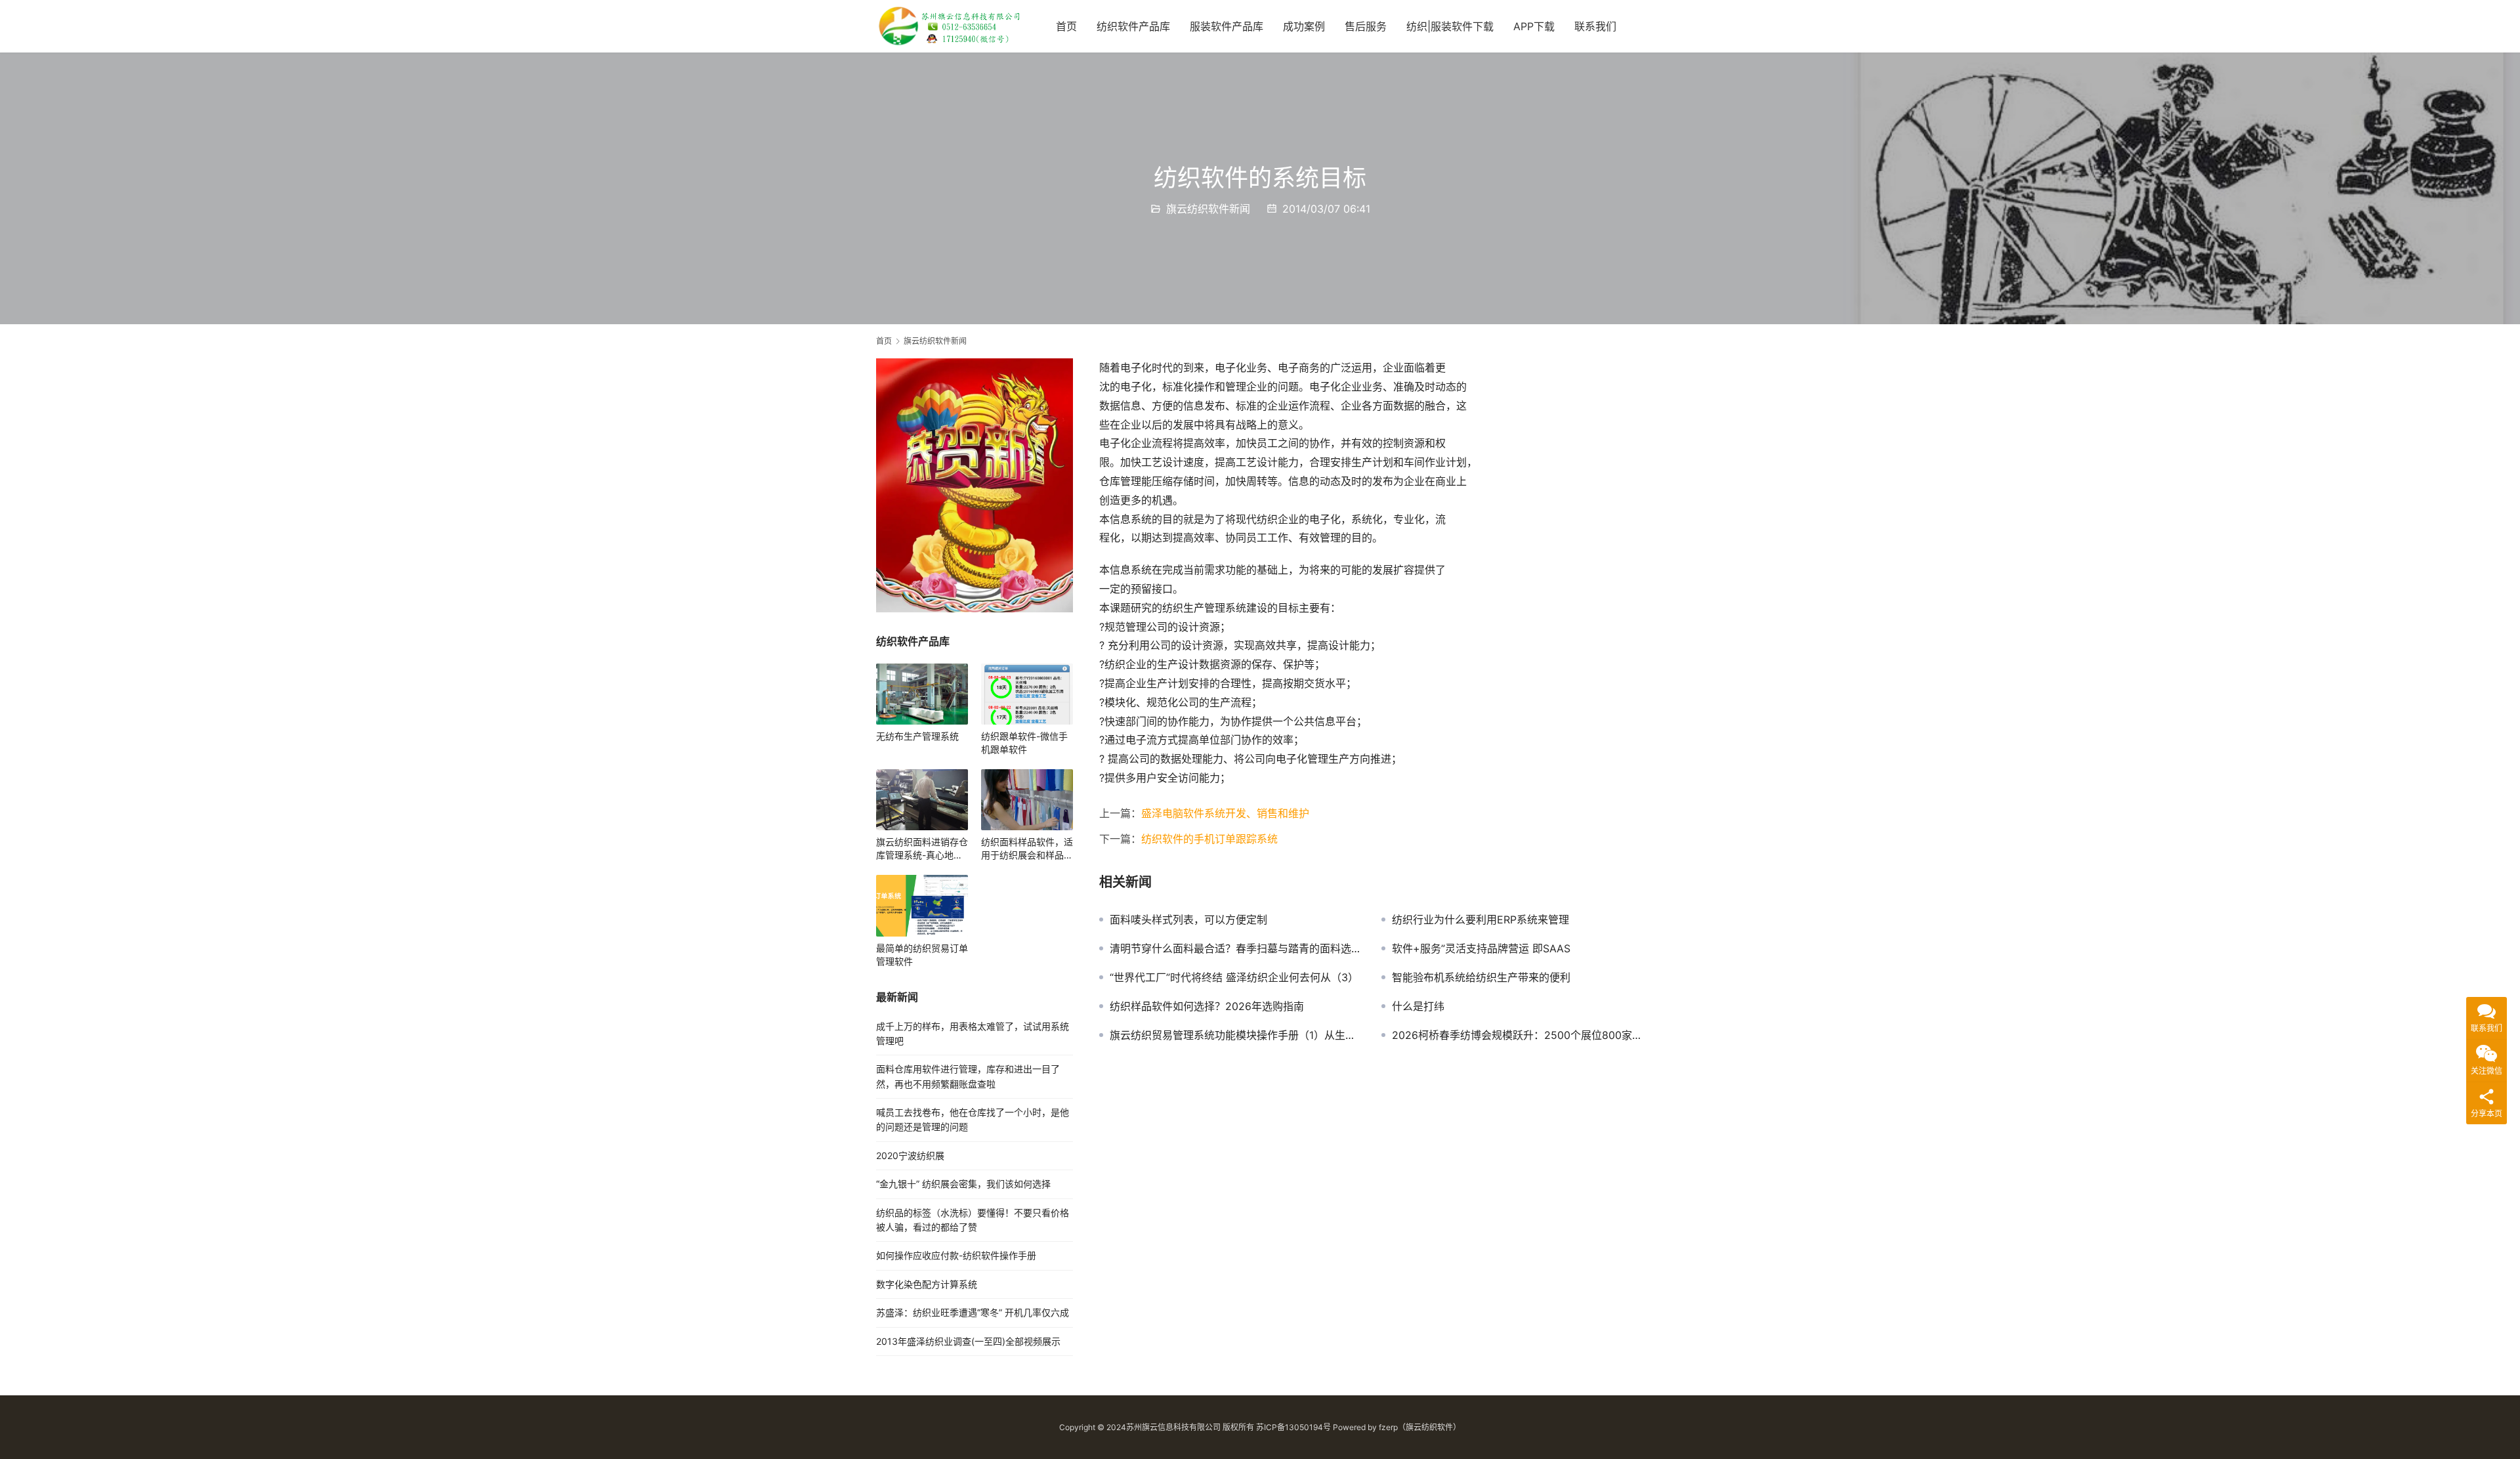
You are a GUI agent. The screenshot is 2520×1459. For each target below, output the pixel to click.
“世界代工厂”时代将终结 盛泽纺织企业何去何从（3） (1234, 977)
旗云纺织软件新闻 (1208, 209)
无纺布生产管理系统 (917, 736)
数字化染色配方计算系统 (927, 1284)
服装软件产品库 (1227, 26)
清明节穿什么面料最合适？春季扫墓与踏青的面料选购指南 (1236, 948)
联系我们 (1595, 26)
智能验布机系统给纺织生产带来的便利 (1481, 977)
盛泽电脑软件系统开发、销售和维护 (1225, 813)
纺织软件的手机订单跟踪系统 (1209, 839)
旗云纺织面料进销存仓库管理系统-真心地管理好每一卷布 (922, 849)
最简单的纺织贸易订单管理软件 (922, 955)
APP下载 (1534, 26)
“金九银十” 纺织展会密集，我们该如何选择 (963, 1184)
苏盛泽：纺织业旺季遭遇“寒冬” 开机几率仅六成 (973, 1312)
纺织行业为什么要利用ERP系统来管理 (1480, 920)
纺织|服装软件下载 (1450, 26)
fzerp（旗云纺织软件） (1420, 1427)
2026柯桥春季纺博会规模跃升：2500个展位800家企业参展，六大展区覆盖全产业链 (1518, 1035)
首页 (1066, 26)
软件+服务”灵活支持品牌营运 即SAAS (1481, 948)
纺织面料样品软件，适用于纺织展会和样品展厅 (1027, 849)
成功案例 (1304, 26)
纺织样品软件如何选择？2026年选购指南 (1207, 1006)
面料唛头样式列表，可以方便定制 (1188, 920)
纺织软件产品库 (1133, 26)
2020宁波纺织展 (910, 1155)
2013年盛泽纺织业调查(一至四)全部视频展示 (968, 1341)
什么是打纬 (1418, 1006)
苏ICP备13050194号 (1293, 1427)
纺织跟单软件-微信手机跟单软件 (1024, 743)
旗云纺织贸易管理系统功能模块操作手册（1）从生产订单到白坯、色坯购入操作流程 (1236, 1035)
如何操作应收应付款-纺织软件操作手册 (956, 1255)
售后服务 (1366, 26)
